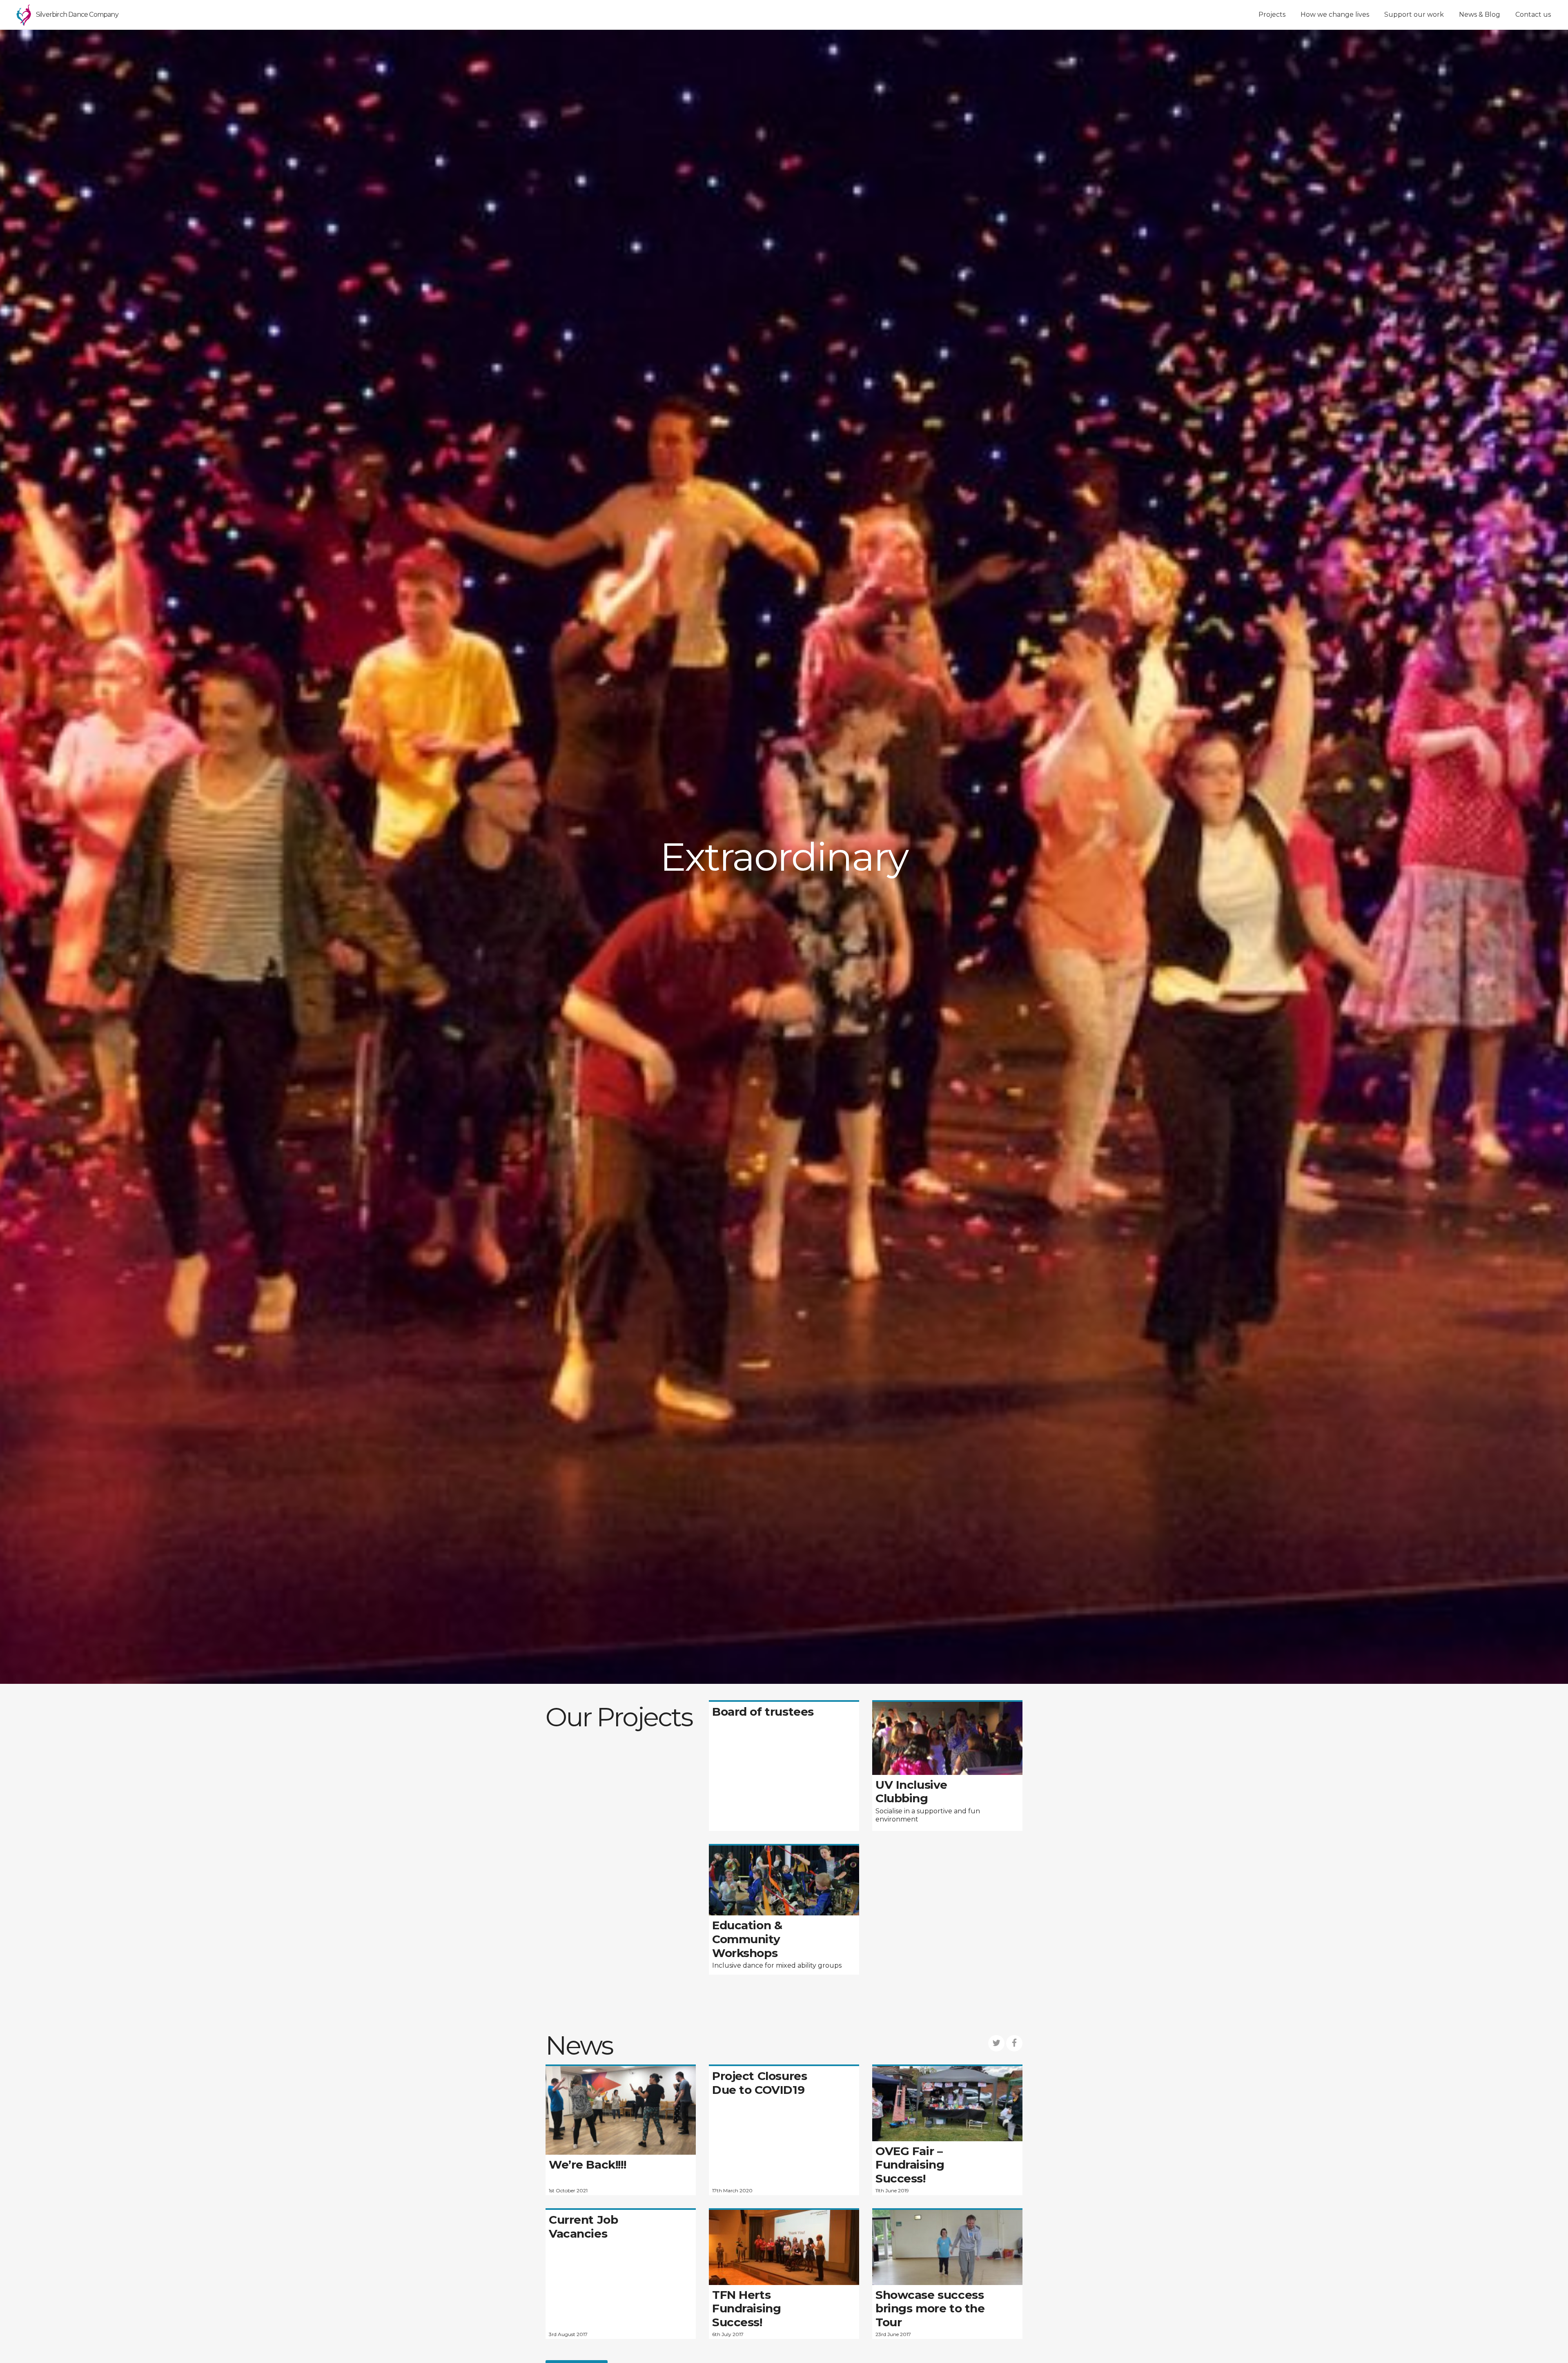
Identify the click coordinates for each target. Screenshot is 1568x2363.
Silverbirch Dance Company (77, 14)
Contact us (1533, 14)
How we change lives (1335, 14)
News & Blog (1480, 14)
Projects (1272, 14)
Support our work (1414, 14)
